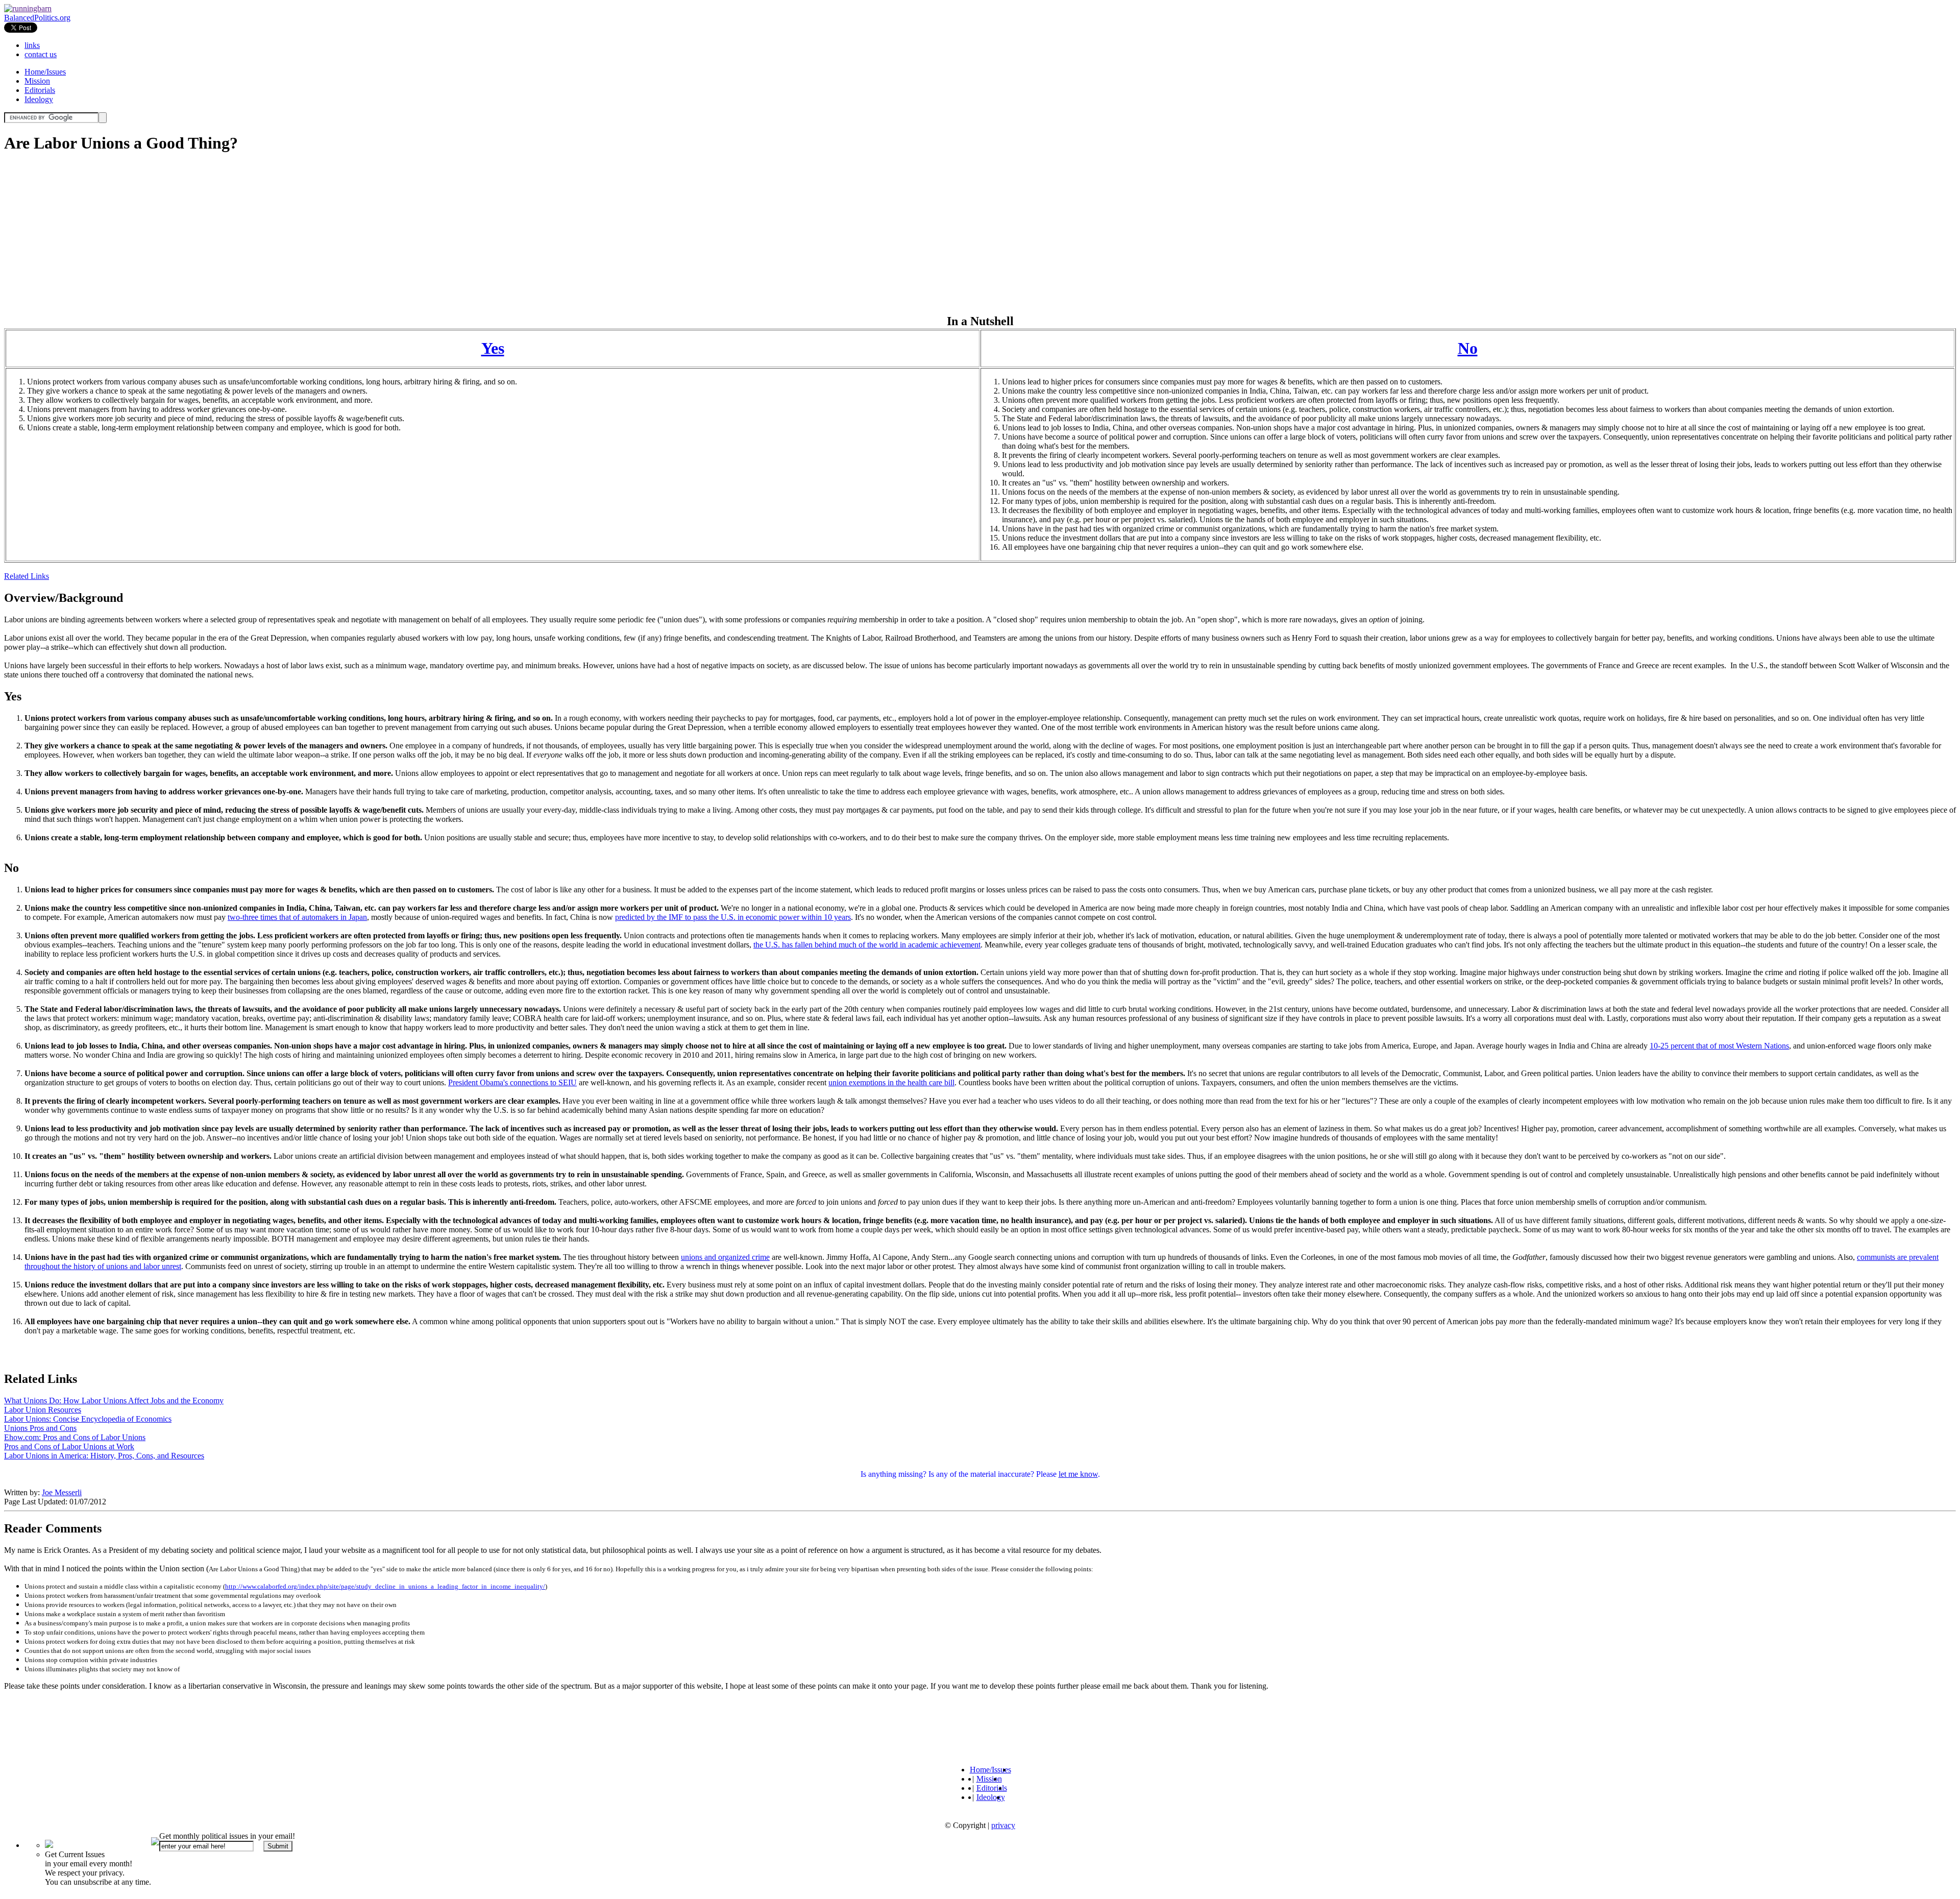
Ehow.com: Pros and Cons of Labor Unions (75, 1437)
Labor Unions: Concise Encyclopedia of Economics (88, 1419)
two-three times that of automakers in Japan (297, 917)
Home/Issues (45, 72)
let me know (1078, 1474)
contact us (41, 54)
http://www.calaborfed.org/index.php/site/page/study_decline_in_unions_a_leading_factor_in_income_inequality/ (385, 1586)
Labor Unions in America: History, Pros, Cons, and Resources (104, 1456)
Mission (37, 81)
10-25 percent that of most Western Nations (1719, 1046)
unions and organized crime (725, 1257)
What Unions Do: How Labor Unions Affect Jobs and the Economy (114, 1401)
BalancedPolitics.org (37, 18)
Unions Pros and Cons (40, 1428)
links (32, 45)
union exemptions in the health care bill (891, 1082)
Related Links (27, 576)
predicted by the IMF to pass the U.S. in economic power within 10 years (733, 917)
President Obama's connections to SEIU (512, 1082)
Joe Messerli (62, 1492)
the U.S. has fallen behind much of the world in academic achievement (867, 945)
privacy (1003, 1825)
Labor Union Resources (43, 1410)
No (1468, 348)
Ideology (39, 99)
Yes (493, 348)
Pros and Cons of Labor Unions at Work (69, 1446)
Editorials (40, 90)
